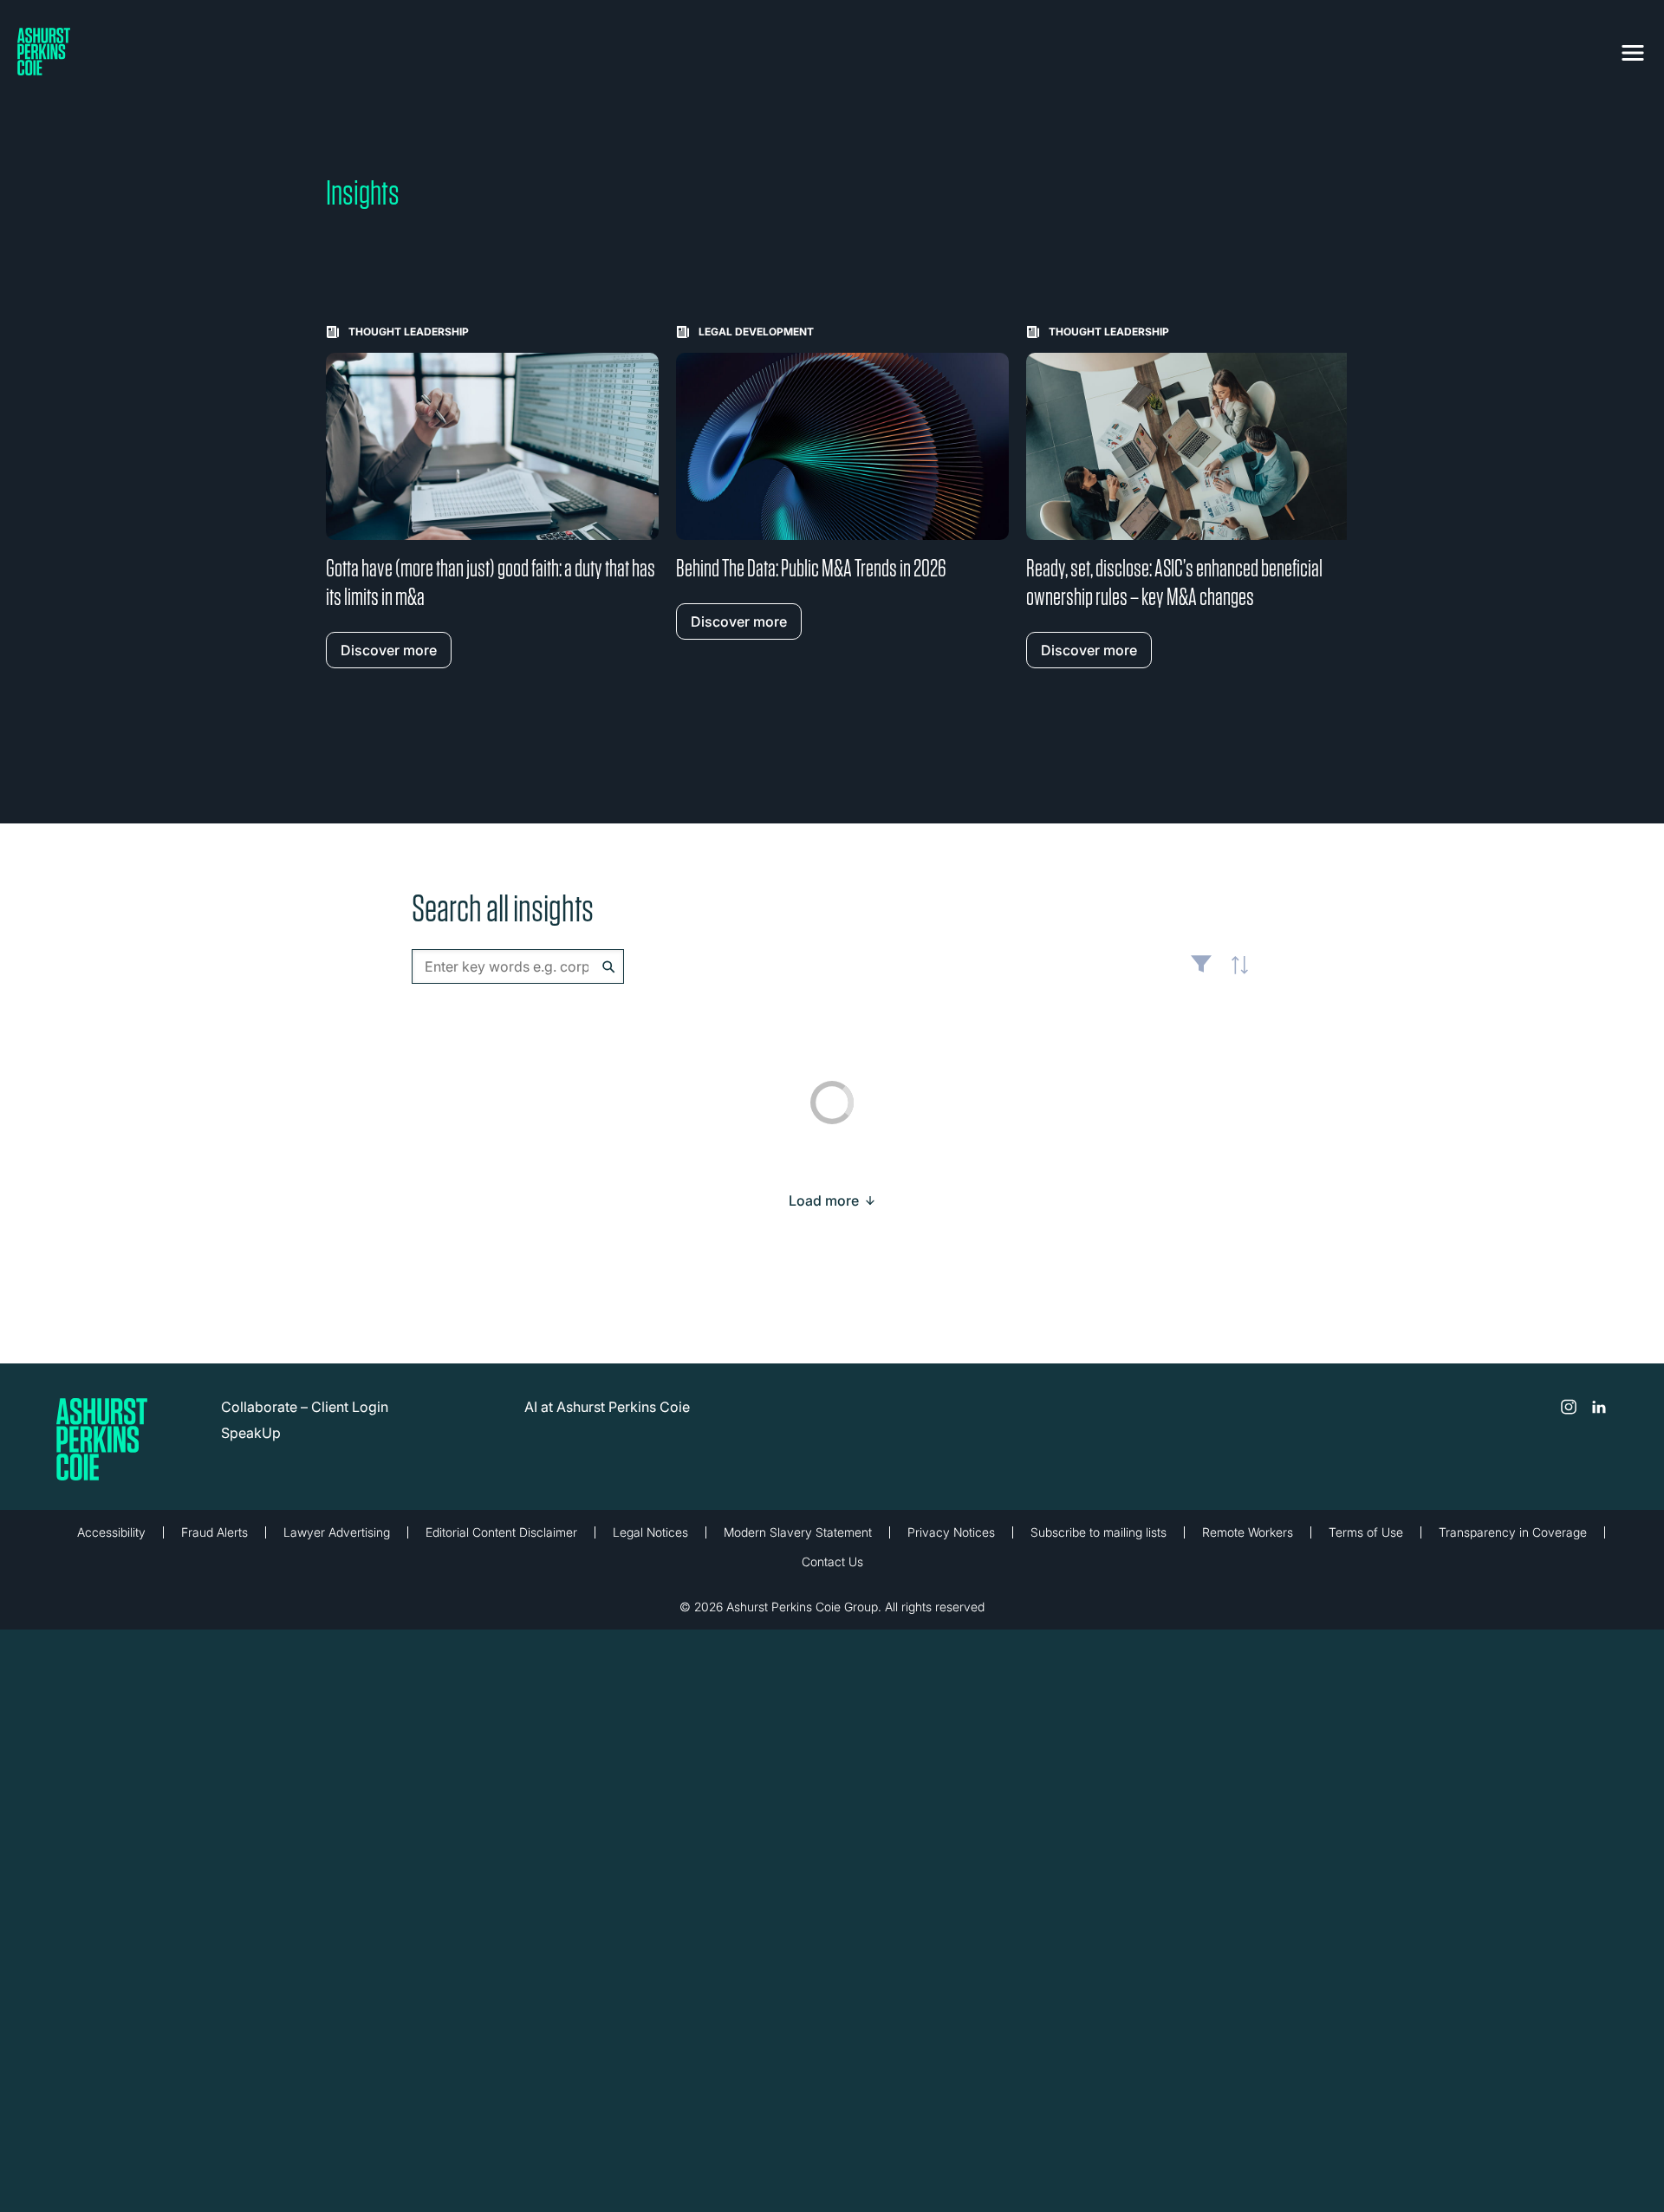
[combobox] (518, 966)
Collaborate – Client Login (305, 1407)
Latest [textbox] (1235, 975)
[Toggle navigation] (1633, 49)
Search (609, 967)
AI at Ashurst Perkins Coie (607, 1407)
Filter (1201, 971)
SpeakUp (251, 1433)
